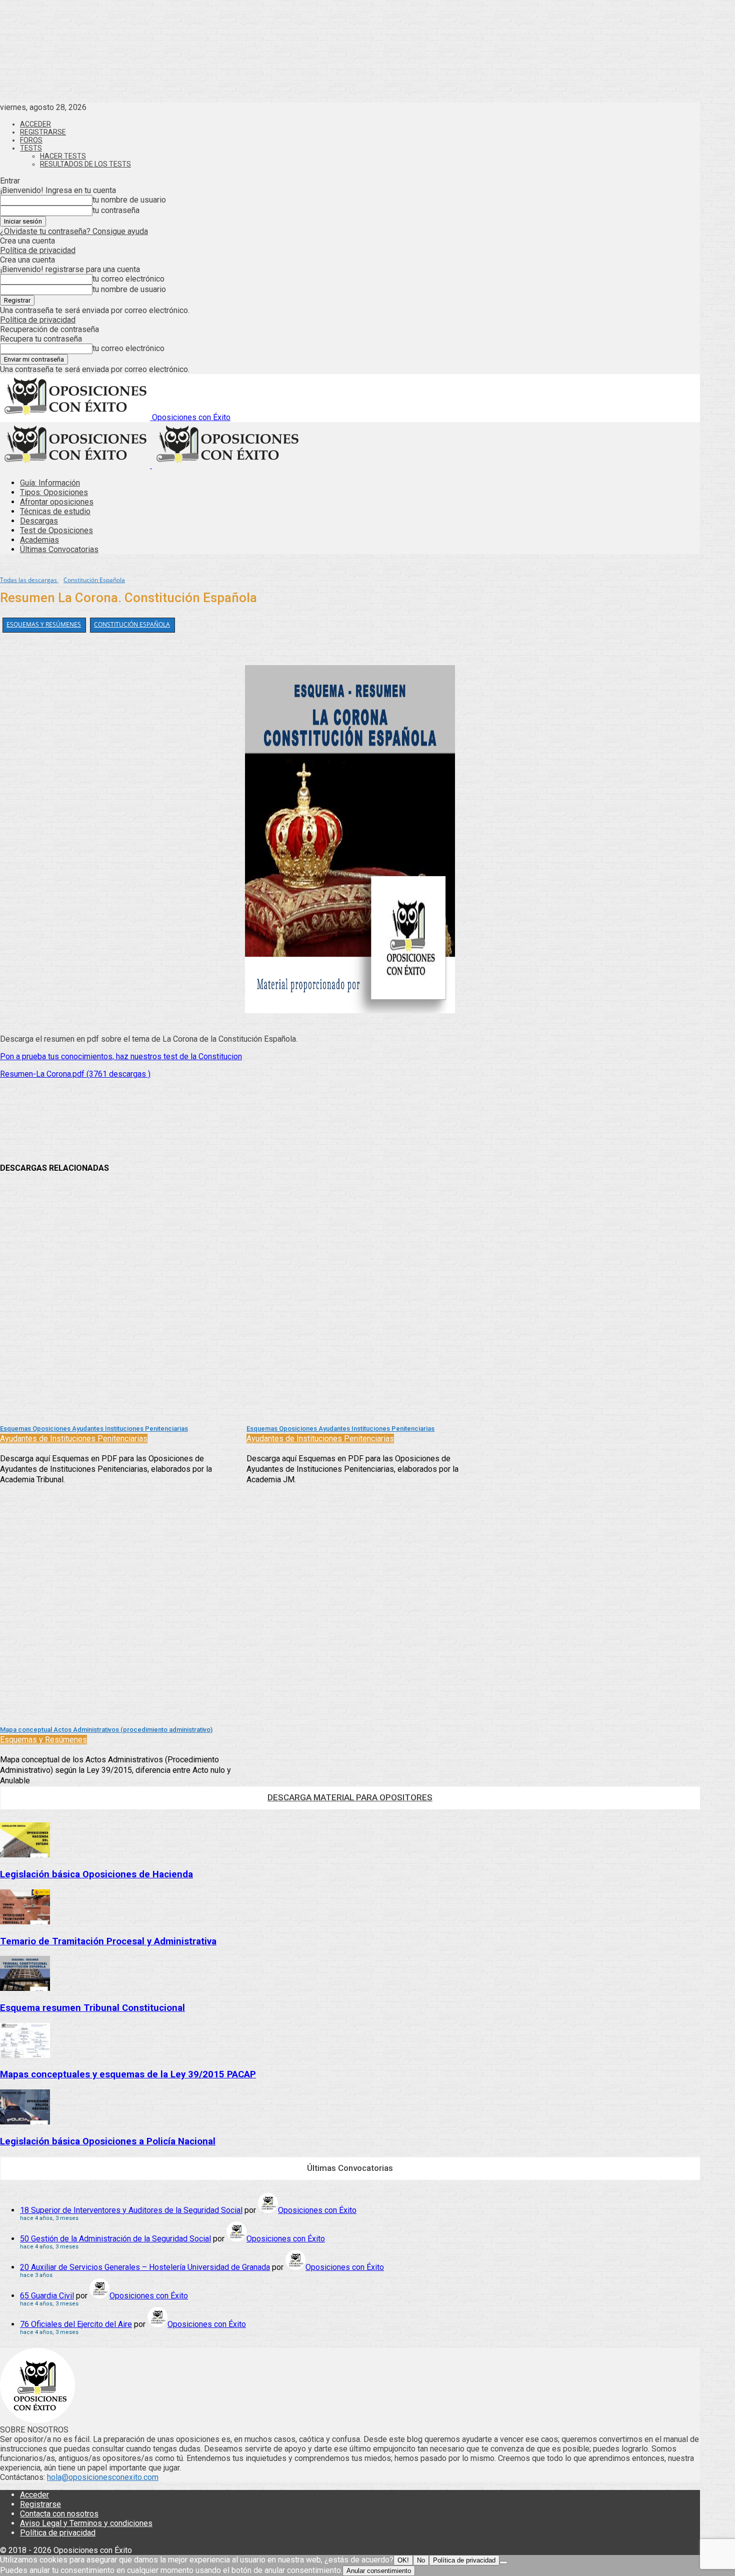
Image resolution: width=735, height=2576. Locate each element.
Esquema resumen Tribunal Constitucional (92, 2008)
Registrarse (43, 132)
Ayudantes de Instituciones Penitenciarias (74, 1439)
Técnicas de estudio (55, 511)
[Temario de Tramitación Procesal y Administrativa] (25, 1922)
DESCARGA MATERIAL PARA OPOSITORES (350, 1797)
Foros (31, 140)
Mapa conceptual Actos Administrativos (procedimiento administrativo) (106, 1730)
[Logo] (76, 465)
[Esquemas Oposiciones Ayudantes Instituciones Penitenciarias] (118, 1302)
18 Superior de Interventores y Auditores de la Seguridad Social (131, 2210)
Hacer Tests (63, 156)
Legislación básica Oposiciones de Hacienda (96, 1874)
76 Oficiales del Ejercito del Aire (76, 2324)
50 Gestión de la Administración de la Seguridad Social (115, 2239)
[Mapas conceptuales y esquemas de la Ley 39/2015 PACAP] (25, 2055)
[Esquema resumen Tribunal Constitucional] (25, 1988)
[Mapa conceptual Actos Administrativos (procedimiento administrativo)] (118, 1603)
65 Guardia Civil (47, 2296)
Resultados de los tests (85, 164)
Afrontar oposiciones (57, 502)
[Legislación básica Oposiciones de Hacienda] (25, 1855)
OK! (403, 2560)
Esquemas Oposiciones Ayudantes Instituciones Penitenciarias (94, 1429)
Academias (39, 540)
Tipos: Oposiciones (54, 492)
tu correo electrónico (128, 279)
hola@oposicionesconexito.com (103, 2477)
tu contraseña (116, 210)
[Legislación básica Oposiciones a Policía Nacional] (25, 2122)
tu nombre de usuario (129, 200)
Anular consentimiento (379, 2571)
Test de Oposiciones (56, 530)
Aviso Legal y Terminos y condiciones (86, 2523)
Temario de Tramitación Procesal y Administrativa (108, 1941)
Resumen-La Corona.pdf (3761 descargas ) (75, 1074)
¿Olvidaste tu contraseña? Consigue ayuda (74, 231)
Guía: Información (50, 483)
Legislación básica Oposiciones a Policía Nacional (108, 2141)
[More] (280, 1127)
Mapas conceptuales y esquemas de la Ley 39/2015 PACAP (128, 2074)
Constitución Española (94, 580)
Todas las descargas (29, 580)
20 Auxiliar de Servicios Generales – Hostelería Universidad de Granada (145, 2267)
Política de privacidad (38, 250)
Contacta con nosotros (59, 2514)
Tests (31, 148)
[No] (503, 2562)
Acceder (35, 124)
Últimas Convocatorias (59, 549)
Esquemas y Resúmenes (44, 624)
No (421, 2560)
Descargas (39, 521)
